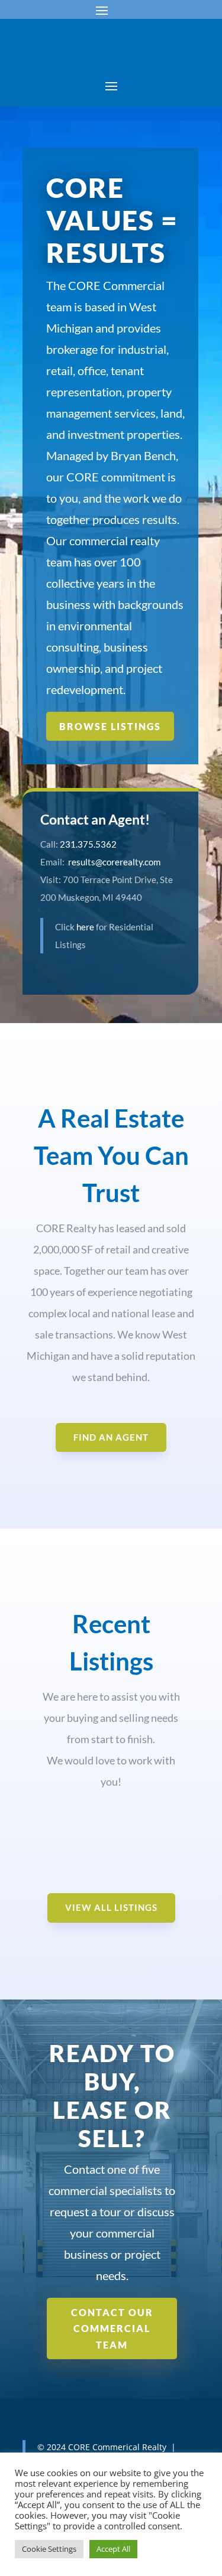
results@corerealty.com (114, 862)
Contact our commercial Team (112, 2328)
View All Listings (111, 1907)
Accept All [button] (113, 2549)
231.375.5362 (88, 844)
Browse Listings (110, 726)
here (85, 927)
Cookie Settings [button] (49, 2549)
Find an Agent (111, 1437)
